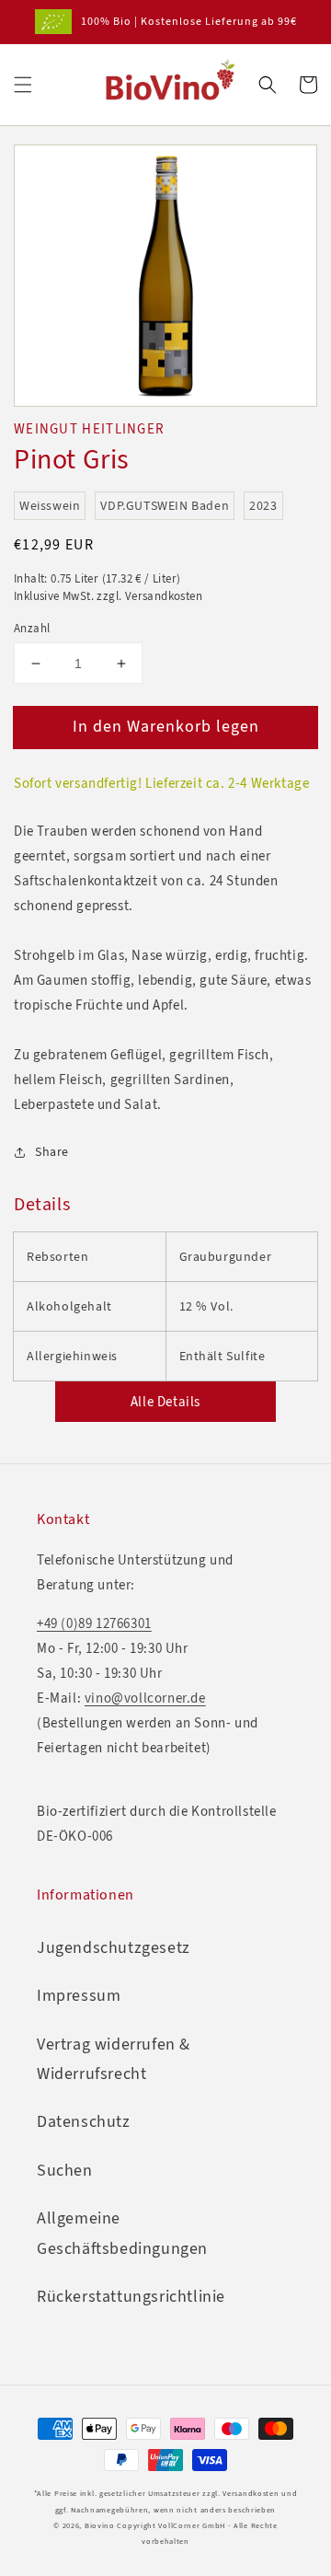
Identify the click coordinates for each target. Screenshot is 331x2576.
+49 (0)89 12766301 (94, 1623)
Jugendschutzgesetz (114, 1947)
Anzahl (32, 628)
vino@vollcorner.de (145, 1698)
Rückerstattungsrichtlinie (131, 2296)
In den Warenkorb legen (166, 726)
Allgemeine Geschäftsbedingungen (122, 2233)
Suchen (65, 2170)
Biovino (100, 2526)
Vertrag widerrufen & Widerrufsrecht (114, 2059)
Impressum (79, 1995)
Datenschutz (84, 2121)
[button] (23, 85)
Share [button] (52, 1152)
